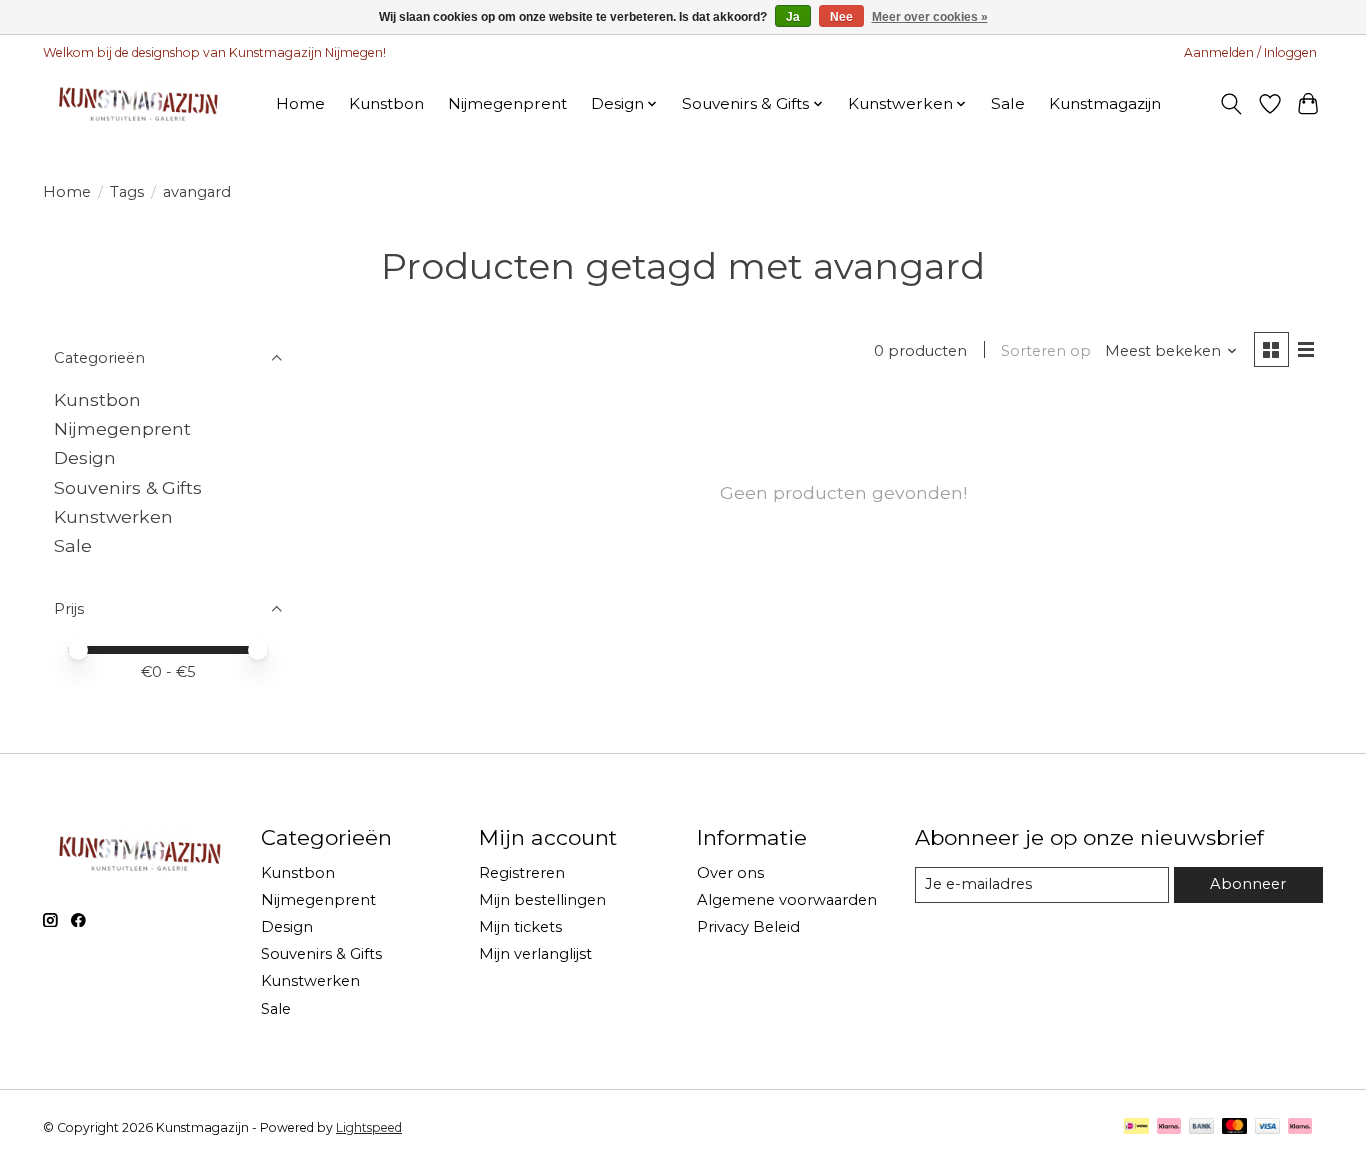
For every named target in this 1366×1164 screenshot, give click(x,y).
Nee (841, 17)
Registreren (522, 873)
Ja (793, 17)
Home (300, 103)
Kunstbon (386, 103)
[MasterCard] (1235, 1127)
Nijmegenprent (507, 103)
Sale (1008, 103)
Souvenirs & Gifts (128, 487)
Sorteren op (1046, 351)
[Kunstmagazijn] (136, 103)
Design (85, 457)
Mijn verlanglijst (535, 954)
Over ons (730, 873)
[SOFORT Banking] (1169, 1127)
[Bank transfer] (1202, 1127)
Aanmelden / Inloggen (1250, 52)
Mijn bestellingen (542, 900)
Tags (127, 192)
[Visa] (1268, 1127)
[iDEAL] (1136, 1127)
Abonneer (1248, 884)
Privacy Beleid (748, 927)
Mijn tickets (520, 927)
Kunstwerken (113, 516)
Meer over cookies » (930, 17)
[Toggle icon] (1231, 104)
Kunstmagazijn (1105, 103)
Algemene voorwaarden (787, 900)
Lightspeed (369, 1127)
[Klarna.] (1300, 1127)
